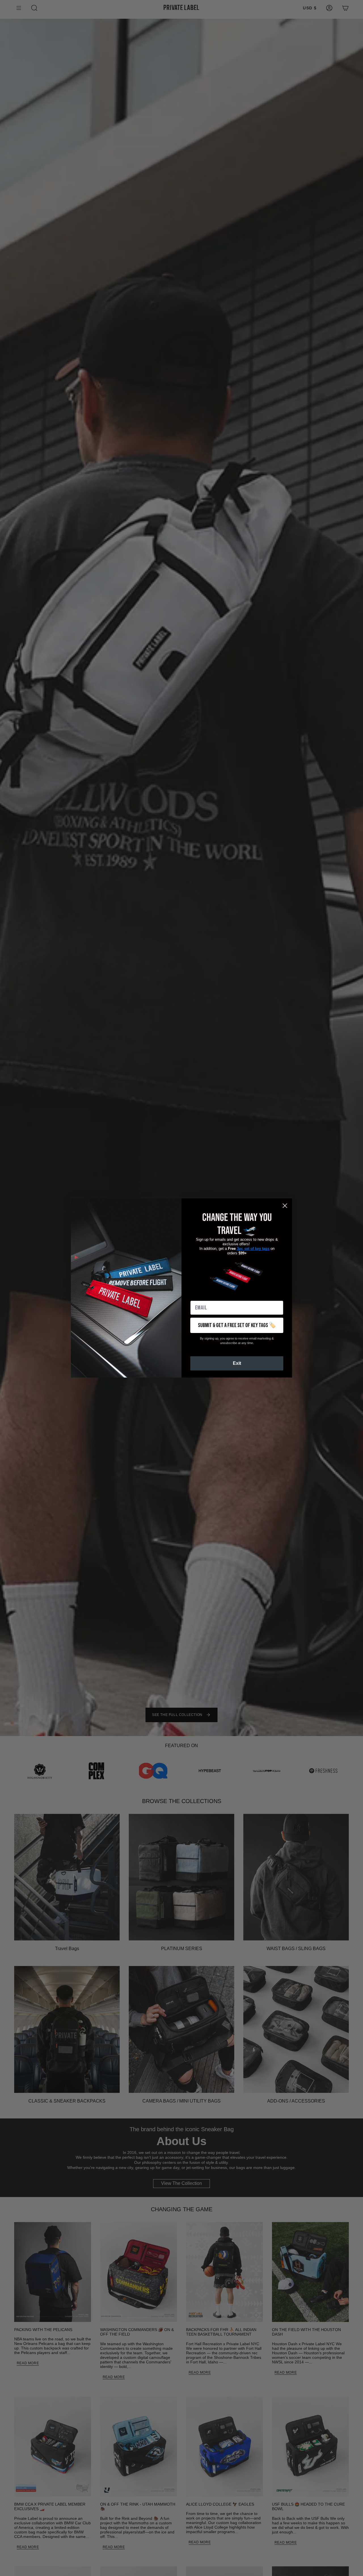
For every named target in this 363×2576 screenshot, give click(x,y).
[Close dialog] (285, 1206)
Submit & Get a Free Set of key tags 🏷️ (237, 1325)
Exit (237, 1363)
